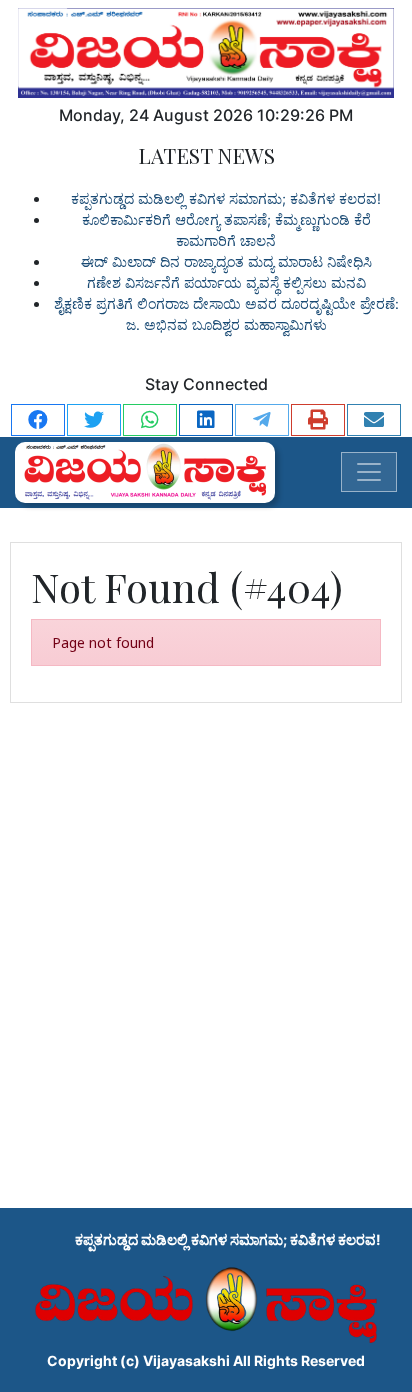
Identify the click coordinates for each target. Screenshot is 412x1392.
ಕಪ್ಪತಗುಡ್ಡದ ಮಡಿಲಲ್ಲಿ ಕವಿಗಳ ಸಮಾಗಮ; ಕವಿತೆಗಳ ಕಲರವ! (226, 198)
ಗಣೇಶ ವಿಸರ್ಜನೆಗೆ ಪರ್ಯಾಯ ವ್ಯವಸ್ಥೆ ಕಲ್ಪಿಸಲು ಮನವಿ (226, 282)
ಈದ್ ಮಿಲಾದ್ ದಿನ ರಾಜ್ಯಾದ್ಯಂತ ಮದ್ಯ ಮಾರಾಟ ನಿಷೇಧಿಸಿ (226, 261)
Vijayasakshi (186, 1360)
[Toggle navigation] (369, 472)
